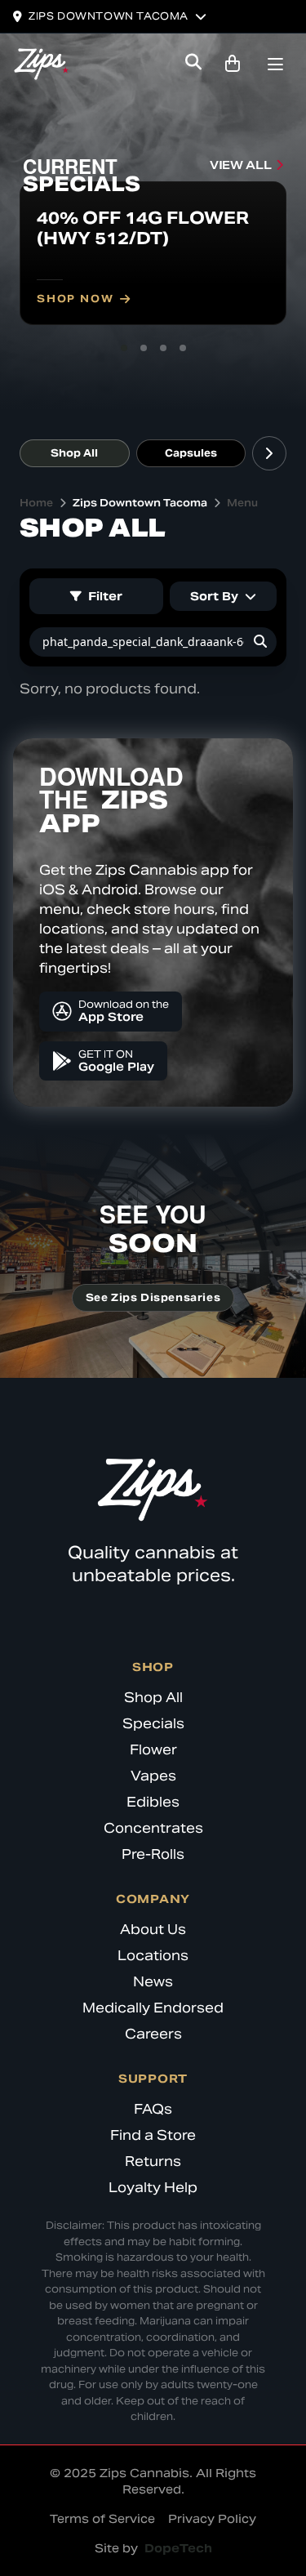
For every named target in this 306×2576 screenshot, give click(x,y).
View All (240, 165)
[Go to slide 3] (163, 348)
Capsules (191, 453)
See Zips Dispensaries (153, 1297)
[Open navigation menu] (275, 66)
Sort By (214, 596)
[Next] (269, 453)
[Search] (260, 642)
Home (36, 503)
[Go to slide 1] (124, 348)
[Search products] (193, 64)
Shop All (74, 453)
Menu (242, 503)
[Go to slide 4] (183, 348)
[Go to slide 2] (144, 348)
